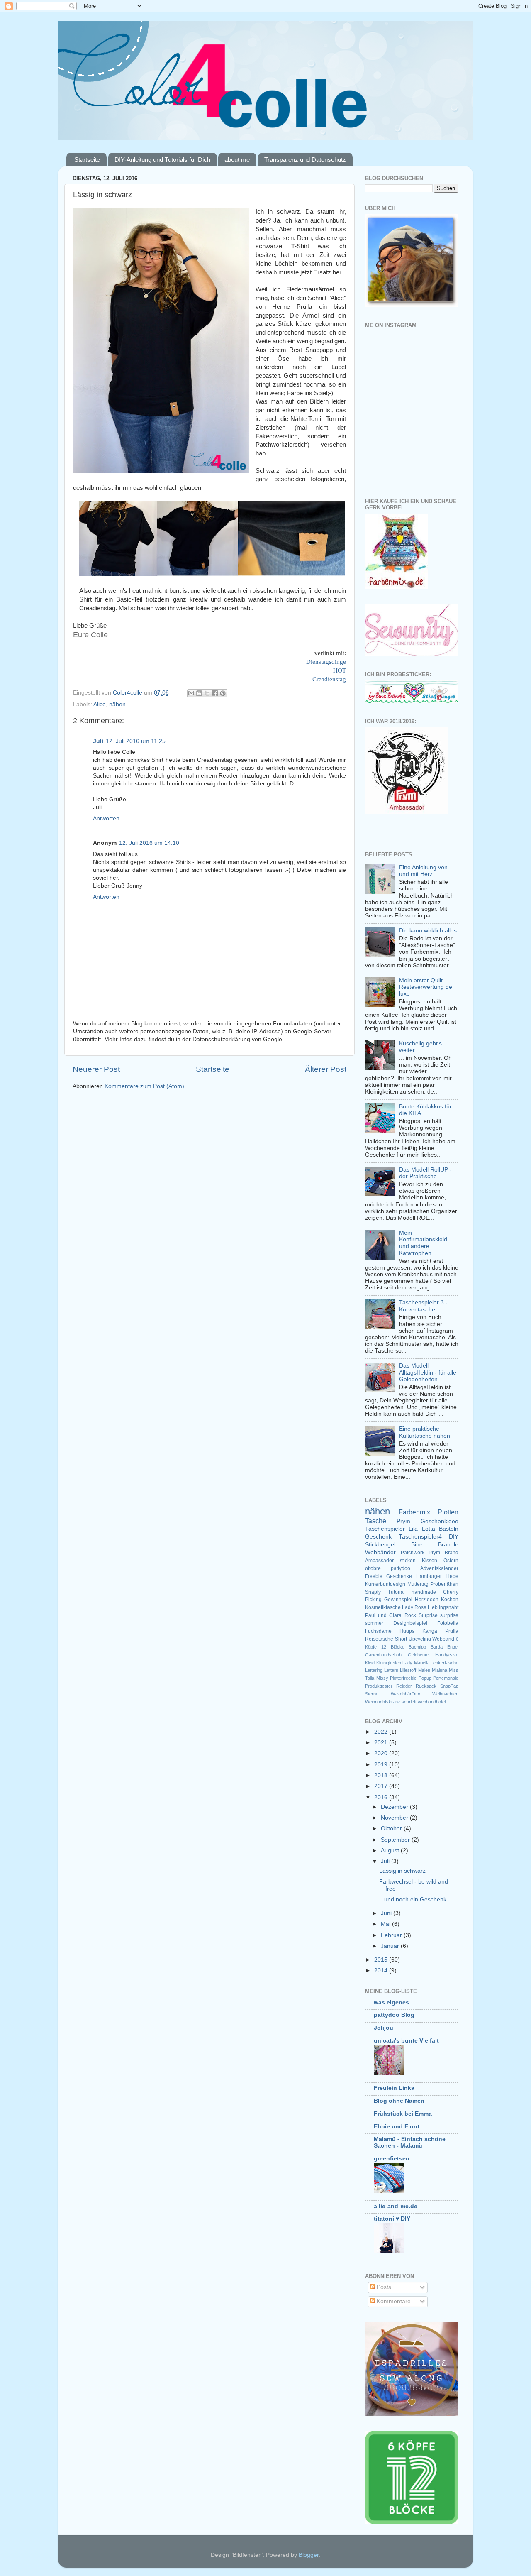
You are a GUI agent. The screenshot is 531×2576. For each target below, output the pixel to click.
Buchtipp (417, 1647)
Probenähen (444, 1584)
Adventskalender (439, 1568)
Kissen (430, 1561)
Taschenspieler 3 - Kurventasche (423, 1306)
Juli (98, 741)
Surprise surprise (438, 1615)
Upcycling (420, 1639)
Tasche (376, 1521)
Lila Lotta (422, 1529)
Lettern (391, 1670)
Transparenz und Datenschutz (305, 160)
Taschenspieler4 (420, 1537)
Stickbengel (380, 1545)
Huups (407, 1631)
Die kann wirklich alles (428, 931)
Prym (403, 1521)
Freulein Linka (394, 2088)
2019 (382, 1765)
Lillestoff (408, 1670)
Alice (100, 704)
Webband (443, 1639)
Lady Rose (414, 1607)
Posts (383, 2287)
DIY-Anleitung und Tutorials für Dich (162, 160)
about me (237, 160)
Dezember (395, 1807)
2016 (382, 1797)
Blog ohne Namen (399, 2101)
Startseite (87, 160)
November (395, 1818)
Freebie (374, 1576)
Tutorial (396, 1592)
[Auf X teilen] (207, 693)
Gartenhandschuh (383, 1655)
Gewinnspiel (398, 1600)
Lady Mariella (416, 1663)
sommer (374, 1623)
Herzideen (427, 1600)
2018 (382, 1775)
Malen (424, 1670)
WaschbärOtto (406, 1694)
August (391, 1851)
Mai (386, 1924)
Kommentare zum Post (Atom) (144, 1086)
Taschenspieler (385, 1529)
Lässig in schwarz (402, 1871)
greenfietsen (392, 2159)
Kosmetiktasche (383, 1607)
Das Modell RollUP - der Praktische (425, 1173)
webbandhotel (432, 1702)
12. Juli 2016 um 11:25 (136, 741)
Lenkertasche (445, 1663)
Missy (382, 1678)
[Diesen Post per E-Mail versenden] (191, 693)
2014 (382, 1971)
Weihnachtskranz (383, 1702)
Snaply (373, 1592)
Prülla (452, 1631)
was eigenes (391, 2002)
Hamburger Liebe (437, 1576)
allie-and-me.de (396, 2206)
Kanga (430, 1631)
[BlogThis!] (199, 693)
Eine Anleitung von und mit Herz (423, 871)
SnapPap (449, 1686)
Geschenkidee (440, 1521)
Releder (404, 1686)
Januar (391, 1946)
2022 (382, 1732)
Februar (392, 1935)
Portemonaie (446, 1678)
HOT (340, 670)
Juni (387, 1913)
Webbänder (380, 1552)
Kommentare (393, 2301)
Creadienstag (329, 679)
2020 (382, 1753)
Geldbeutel (419, 1655)
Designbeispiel (410, 1623)
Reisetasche (379, 1639)
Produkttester (379, 1686)
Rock (410, 1615)
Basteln (449, 1529)
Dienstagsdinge (326, 662)
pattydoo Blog (394, 2015)
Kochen (450, 1600)
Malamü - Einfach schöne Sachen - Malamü (410, 2142)
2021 (382, 1743)
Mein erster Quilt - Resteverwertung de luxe (426, 987)
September (396, 1840)
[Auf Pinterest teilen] (223, 693)
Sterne (372, 1694)
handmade (424, 1592)
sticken (408, 1561)
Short (401, 1639)
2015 (382, 1960)
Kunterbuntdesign (385, 1584)
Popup (425, 1678)
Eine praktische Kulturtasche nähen (425, 1432)
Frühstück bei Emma (403, 2114)
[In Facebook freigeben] (215, 693)
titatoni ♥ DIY (392, 2219)
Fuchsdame (378, 1631)
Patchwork (413, 1553)
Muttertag (418, 1584)
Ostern (451, 1561)
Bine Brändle (435, 1545)
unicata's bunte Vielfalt (406, 2041)
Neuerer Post (96, 1069)
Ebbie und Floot (397, 2127)
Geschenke (399, 1576)
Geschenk (378, 1537)
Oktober (392, 1829)
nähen (117, 704)
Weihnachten (445, 1694)
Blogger (309, 2555)
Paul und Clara (383, 1615)
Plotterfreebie (403, 1678)
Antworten (106, 818)
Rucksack (426, 1686)
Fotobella (448, 1623)
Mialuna (440, 1670)
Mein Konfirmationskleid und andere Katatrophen (423, 1243)
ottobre (373, 1568)
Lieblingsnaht (443, 1607)
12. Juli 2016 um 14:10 (149, 843)
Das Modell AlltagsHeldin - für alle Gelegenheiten (428, 1372)
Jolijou (384, 2028)
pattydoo (401, 1568)
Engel (453, 1647)
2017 (382, 1786)
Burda (437, 1647)
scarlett (409, 1702)
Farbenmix (414, 1512)
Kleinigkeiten (389, 1663)
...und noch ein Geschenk (413, 1900)
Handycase (447, 1655)
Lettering (374, 1670)
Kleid (370, 1663)
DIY (454, 1537)
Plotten (448, 1512)
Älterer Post (326, 1069)
